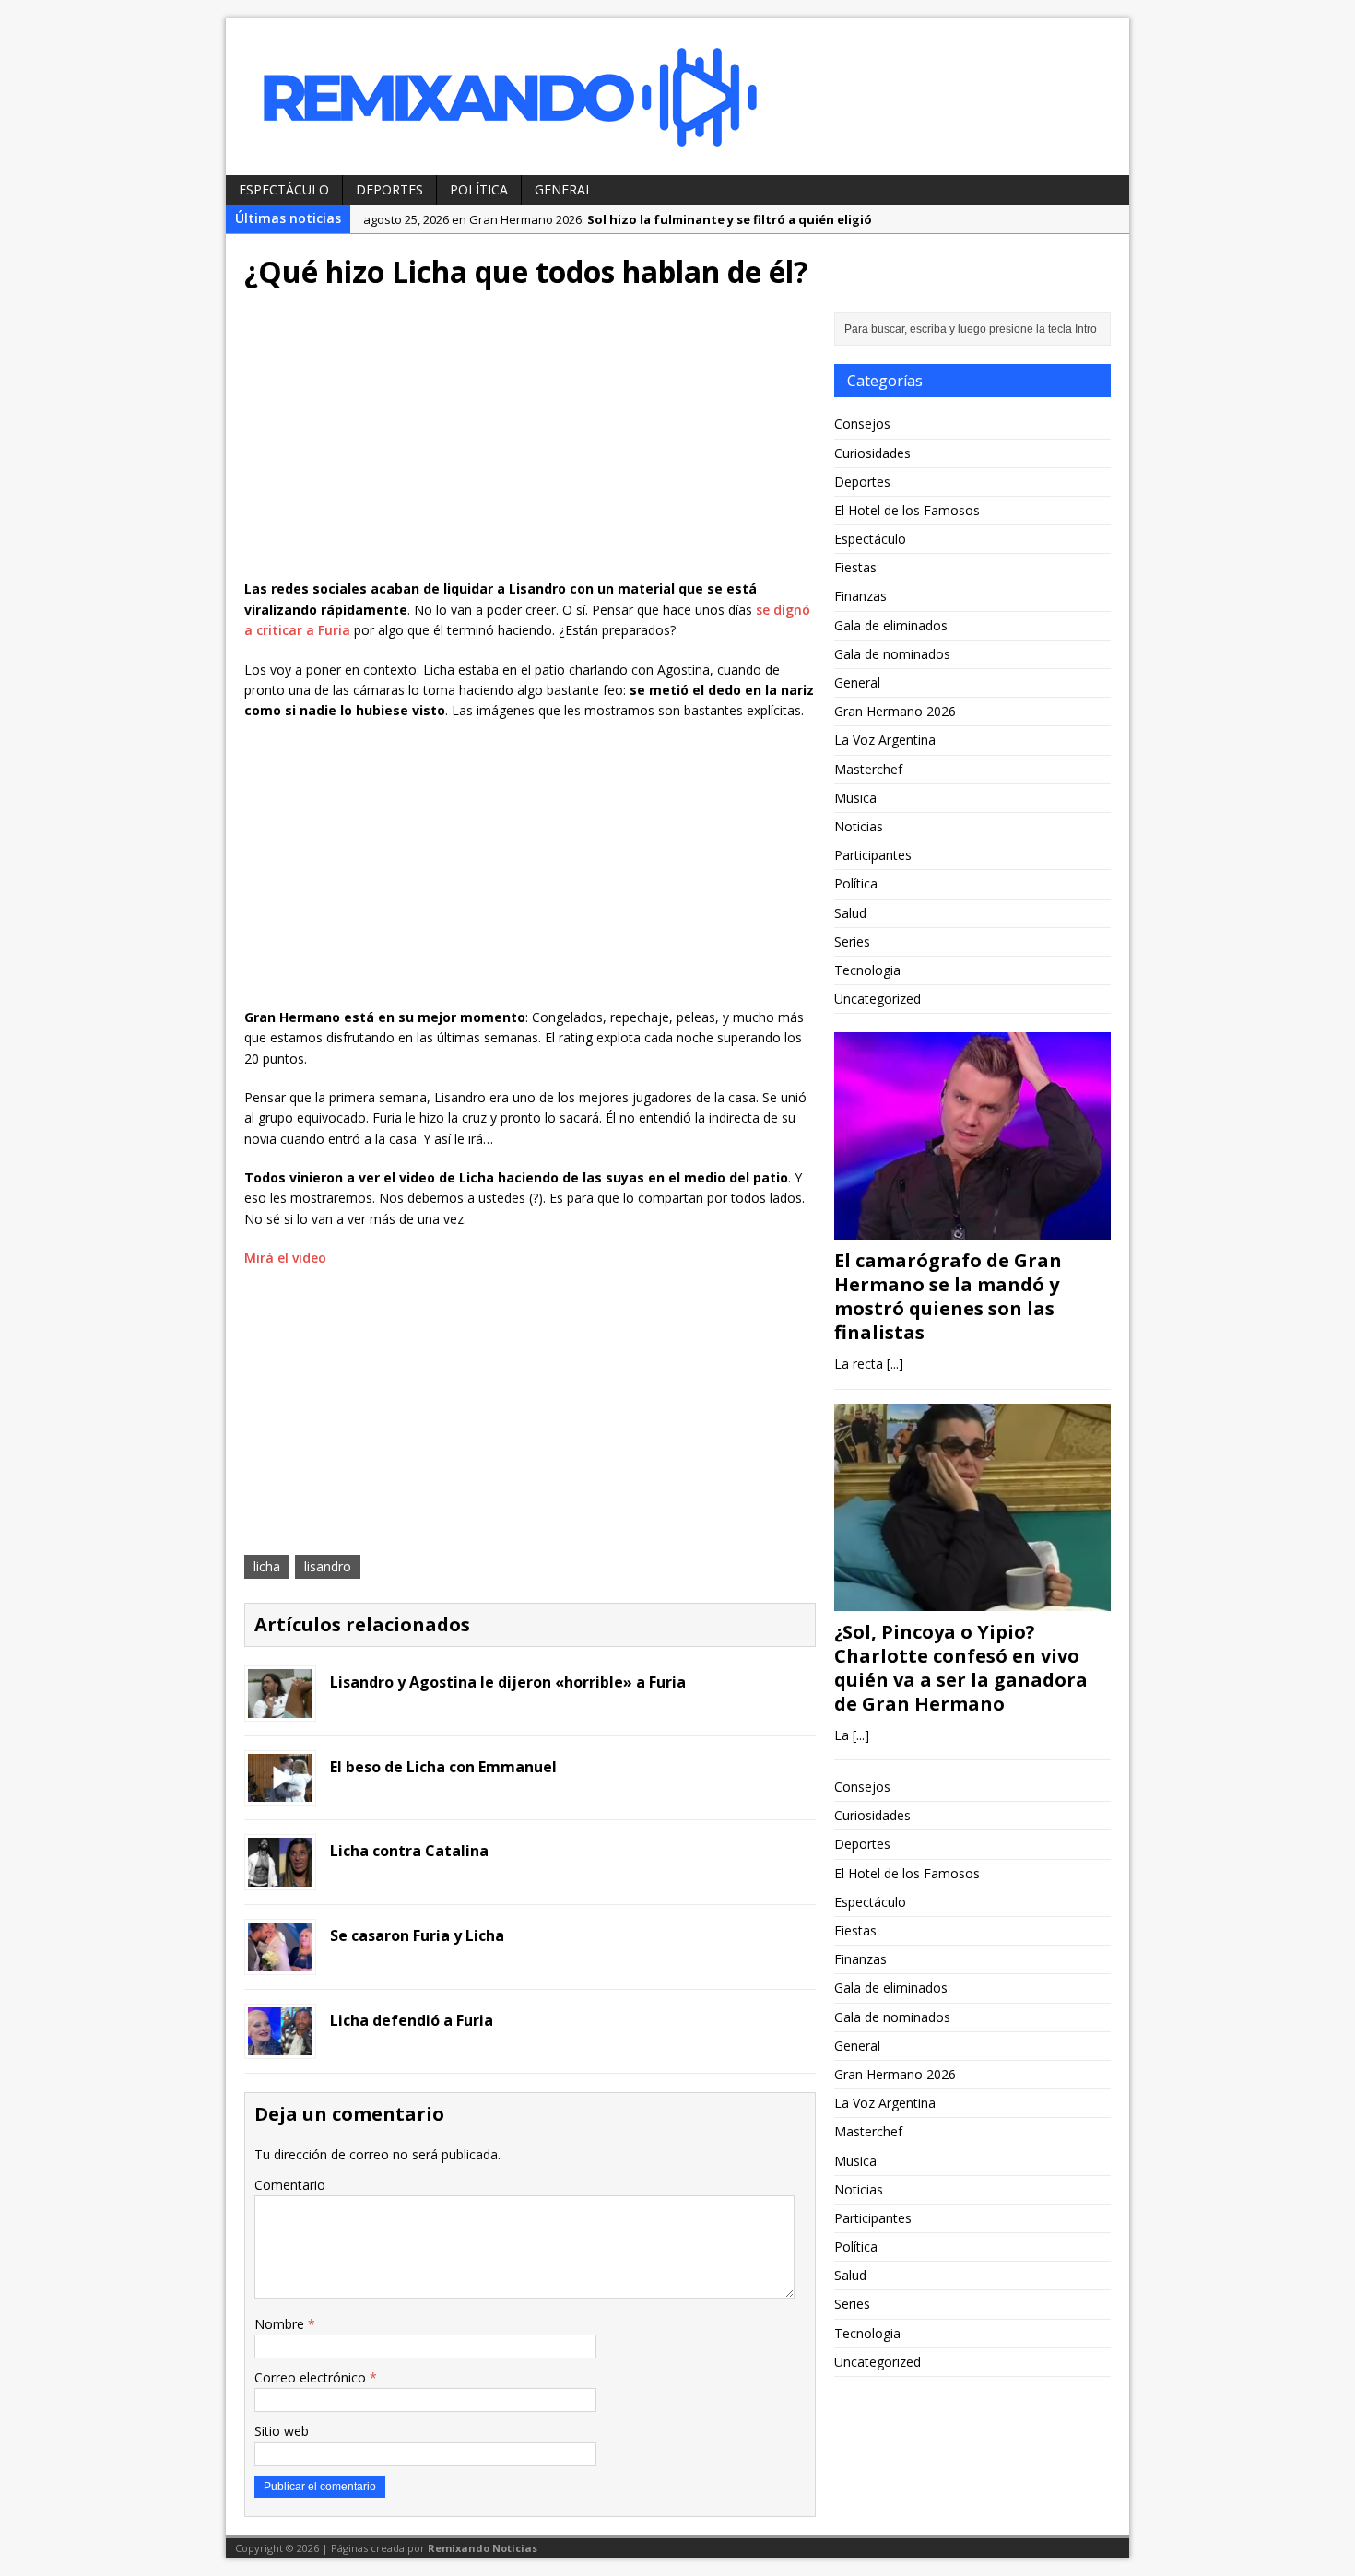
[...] (895, 1364)
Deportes (389, 189)
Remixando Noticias (483, 2548)
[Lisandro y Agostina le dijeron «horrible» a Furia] (280, 1706)
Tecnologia (867, 970)
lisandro (328, 1566)
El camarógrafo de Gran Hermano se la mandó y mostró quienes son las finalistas (948, 1296)
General (564, 189)
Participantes (873, 855)
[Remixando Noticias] (677, 97)
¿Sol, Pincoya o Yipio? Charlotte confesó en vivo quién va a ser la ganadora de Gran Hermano (961, 1668)
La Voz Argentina (885, 740)
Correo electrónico (312, 2377)
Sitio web (282, 2431)
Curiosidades (872, 453)
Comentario (290, 2185)
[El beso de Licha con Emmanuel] (280, 1791)
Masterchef (868, 769)
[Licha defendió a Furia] (280, 2045)
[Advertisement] (530, 441)
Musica (855, 798)
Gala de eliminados (891, 625)
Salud (850, 913)
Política (479, 189)
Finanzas (860, 596)
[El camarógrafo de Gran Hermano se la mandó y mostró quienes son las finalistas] (972, 1229)
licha (267, 1566)
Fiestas (855, 567)
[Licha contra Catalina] (280, 1876)
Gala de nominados (892, 654)
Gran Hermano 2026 (895, 711)
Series (852, 941)
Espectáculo (284, 189)
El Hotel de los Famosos (907, 510)
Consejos (862, 423)
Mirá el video (285, 1258)
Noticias (859, 826)
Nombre (281, 2324)
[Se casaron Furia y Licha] (280, 1960)
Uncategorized (878, 999)
